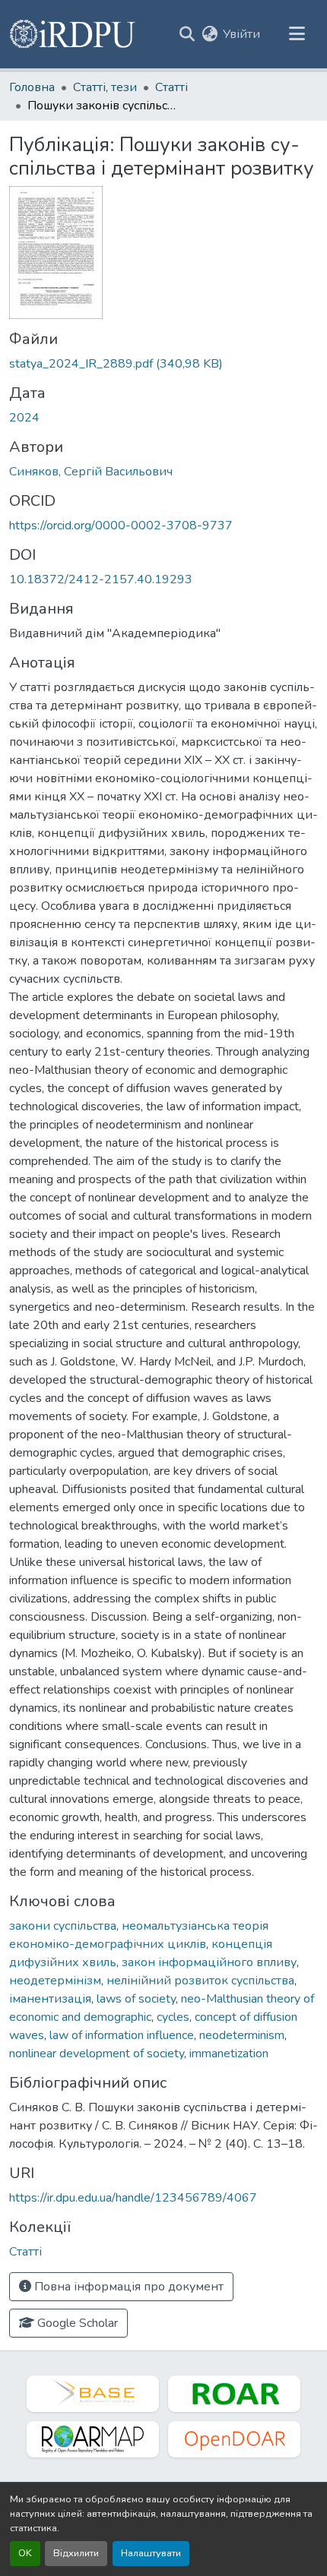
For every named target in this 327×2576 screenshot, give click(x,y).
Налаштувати (151, 2553)
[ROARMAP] (93, 2439)
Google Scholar (76, 2323)
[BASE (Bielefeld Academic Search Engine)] (93, 2394)
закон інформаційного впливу (209, 1962)
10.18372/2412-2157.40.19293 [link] (101, 579)
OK (25, 2553)
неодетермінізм (55, 1981)
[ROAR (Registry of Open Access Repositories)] (234, 2394)
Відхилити (76, 2553)
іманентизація (50, 1999)
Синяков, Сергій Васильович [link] (91, 472)
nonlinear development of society (97, 2054)
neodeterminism (242, 2035)
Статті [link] (171, 87)
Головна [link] (32, 87)
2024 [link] (24, 418)
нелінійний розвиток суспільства (200, 1981)
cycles (173, 2017)
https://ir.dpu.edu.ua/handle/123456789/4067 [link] (133, 2198)
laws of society (136, 1999)
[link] (163, 364)
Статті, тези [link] (105, 87)
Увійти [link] (241, 34)
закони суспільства (63, 1926)
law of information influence (122, 2035)
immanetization (229, 2054)
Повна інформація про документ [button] (127, 2287)
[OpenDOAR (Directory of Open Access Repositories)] (234, 2439)
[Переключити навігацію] (297, 34)
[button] (73, 34)
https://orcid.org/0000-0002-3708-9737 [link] (121, 526)
